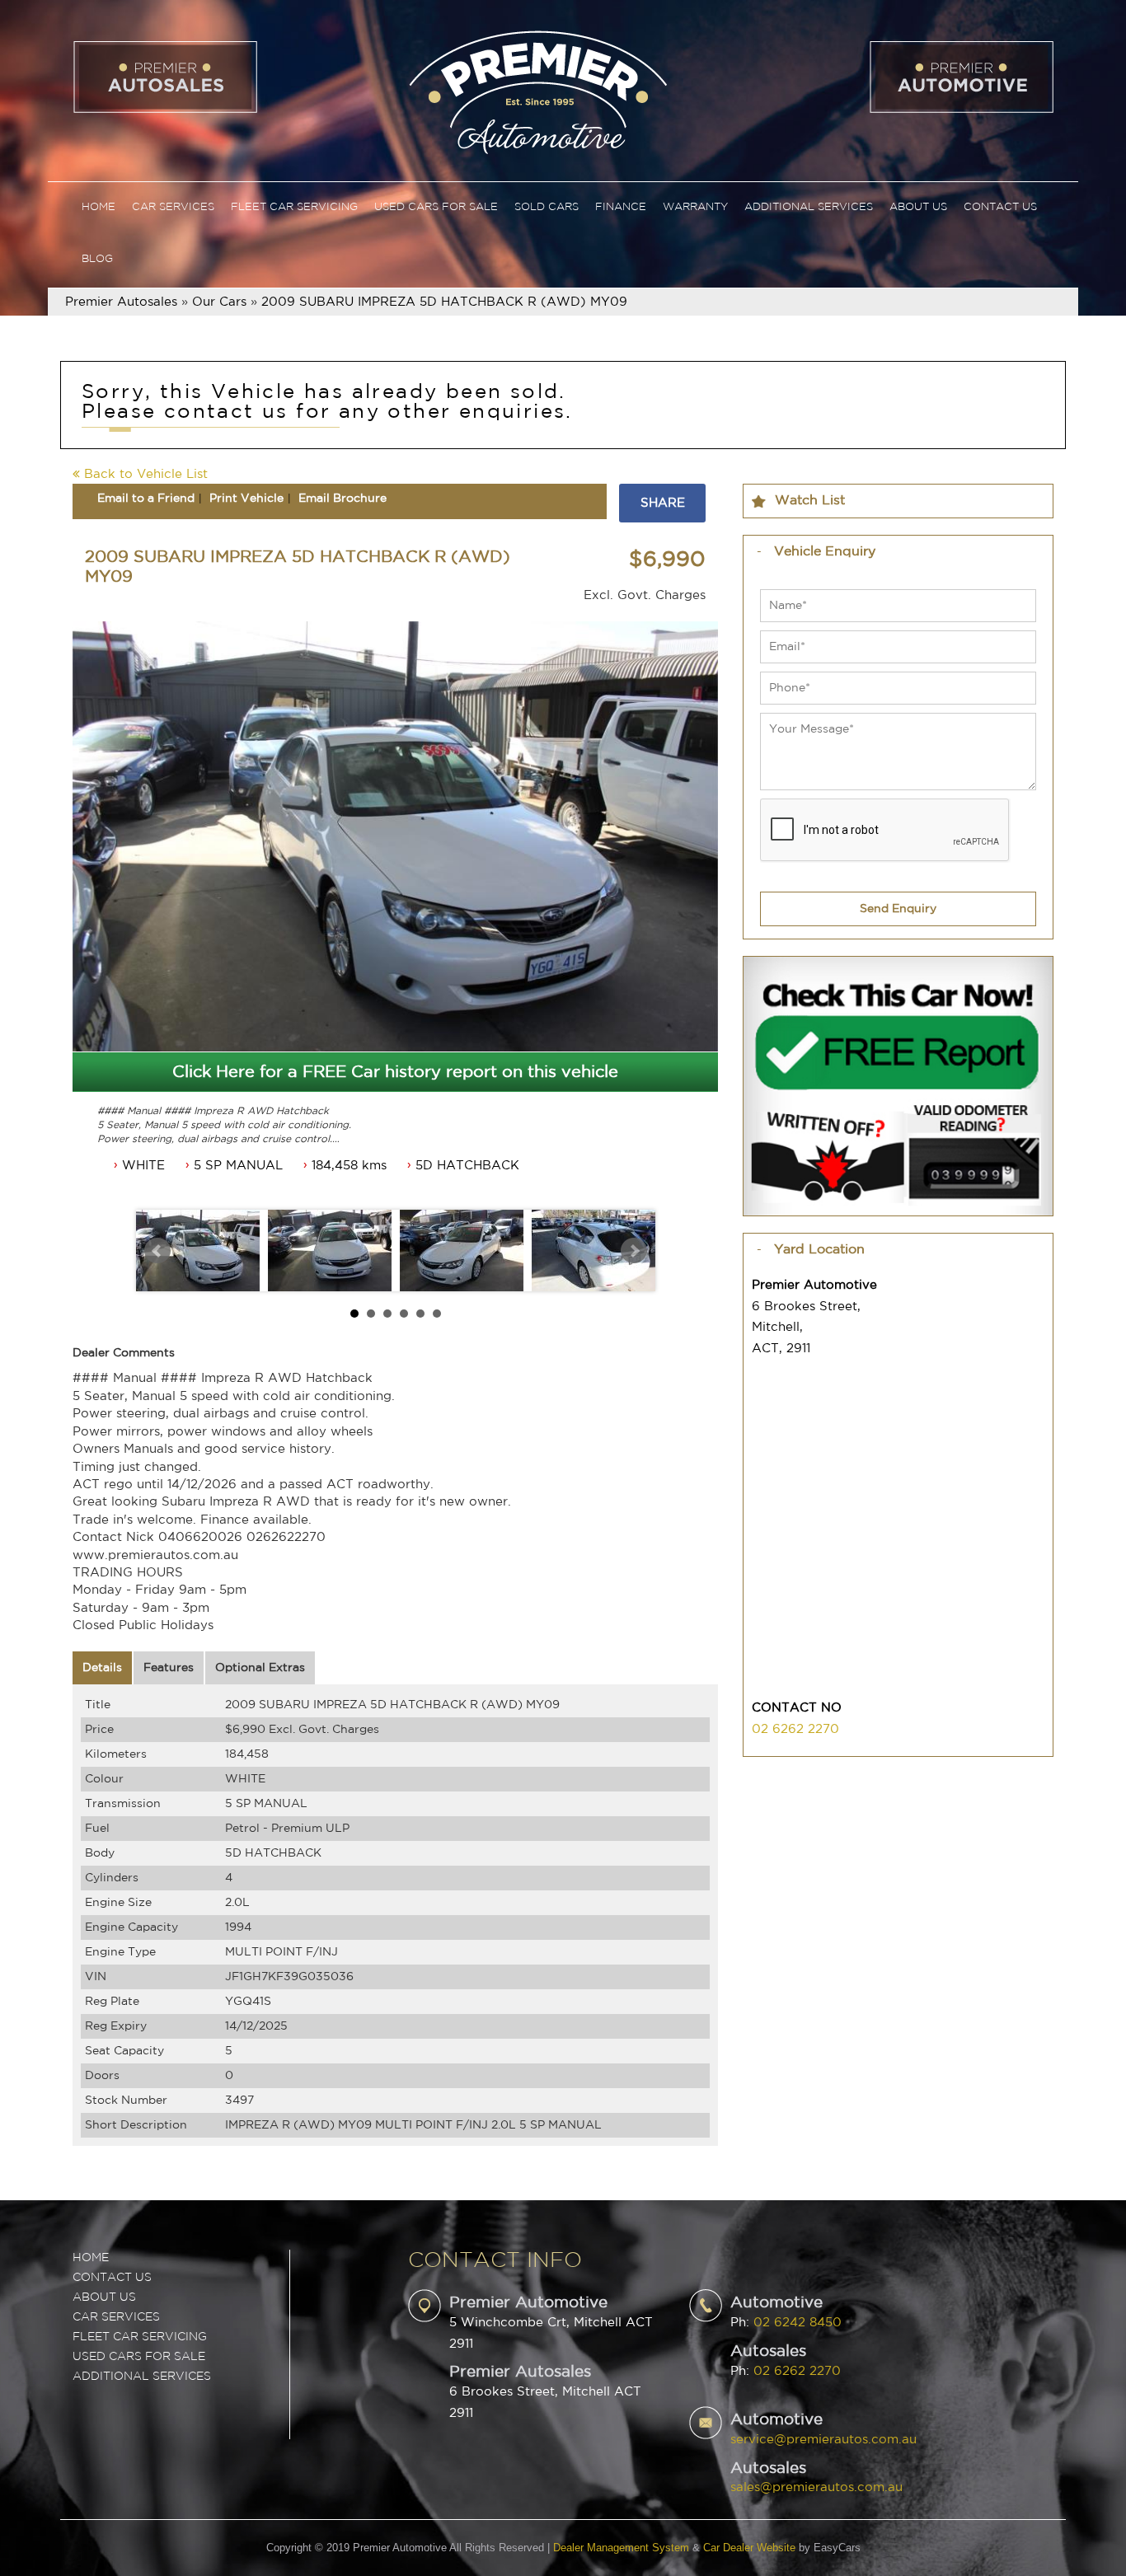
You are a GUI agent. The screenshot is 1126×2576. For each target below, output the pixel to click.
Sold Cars (547, 207)
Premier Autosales (121, 302)
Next (634, 1251)
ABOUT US (104, 2297)
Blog (97, 259)
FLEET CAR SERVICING (140, 2337)
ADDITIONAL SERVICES (142, 2377)
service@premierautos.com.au (823, 2440)
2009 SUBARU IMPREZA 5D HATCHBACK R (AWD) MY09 (444, 302)
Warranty (695, 207)
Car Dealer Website (749, 2548)
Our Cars (219, 302)
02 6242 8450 (798, 2323)
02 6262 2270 (795, 1729)
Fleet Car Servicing (294, 207)
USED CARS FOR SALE (139, 2357)
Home (99, 207)
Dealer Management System (621, 2548)
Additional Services (809, 207)
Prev (157, 1251)
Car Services (173, 207)
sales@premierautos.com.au (816, 2487)
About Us (918, 207)
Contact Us (1000, 207)
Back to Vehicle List (144, 474)
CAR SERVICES (116, 2317)
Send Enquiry (898, 909)
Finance (621, 207)
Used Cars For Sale (436, 207)
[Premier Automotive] (537, 90)
